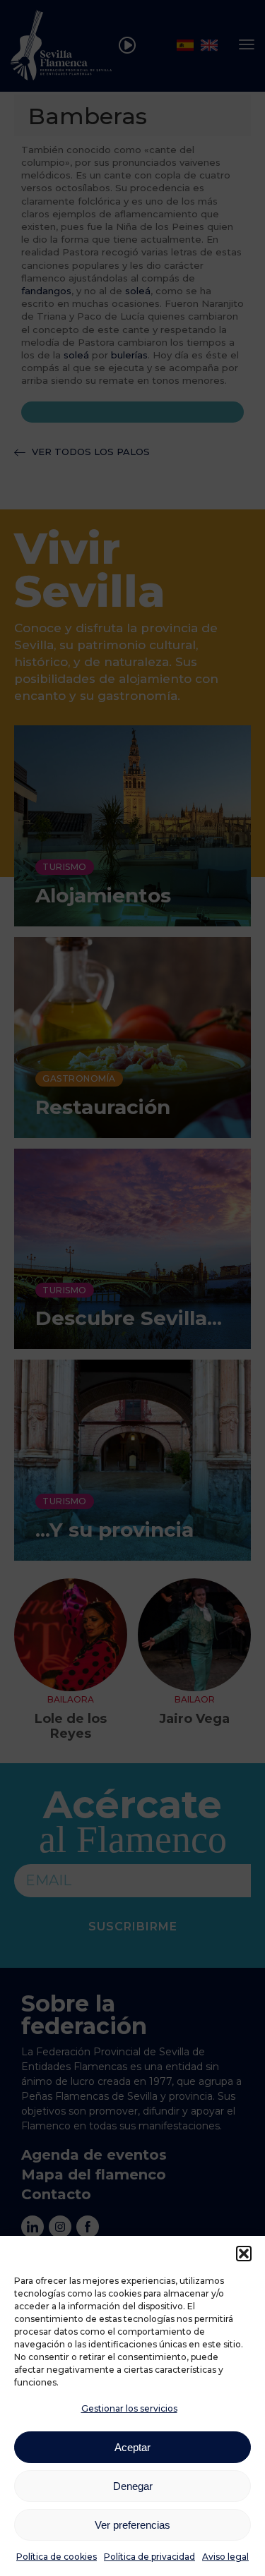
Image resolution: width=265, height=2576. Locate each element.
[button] (244, 2254)
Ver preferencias (132, 2525)
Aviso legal (225, 2557)
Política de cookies (57, 2557)
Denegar (133, 2486)
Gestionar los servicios (129, 2408)
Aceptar (132, 2447)
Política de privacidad (149, 2557)
